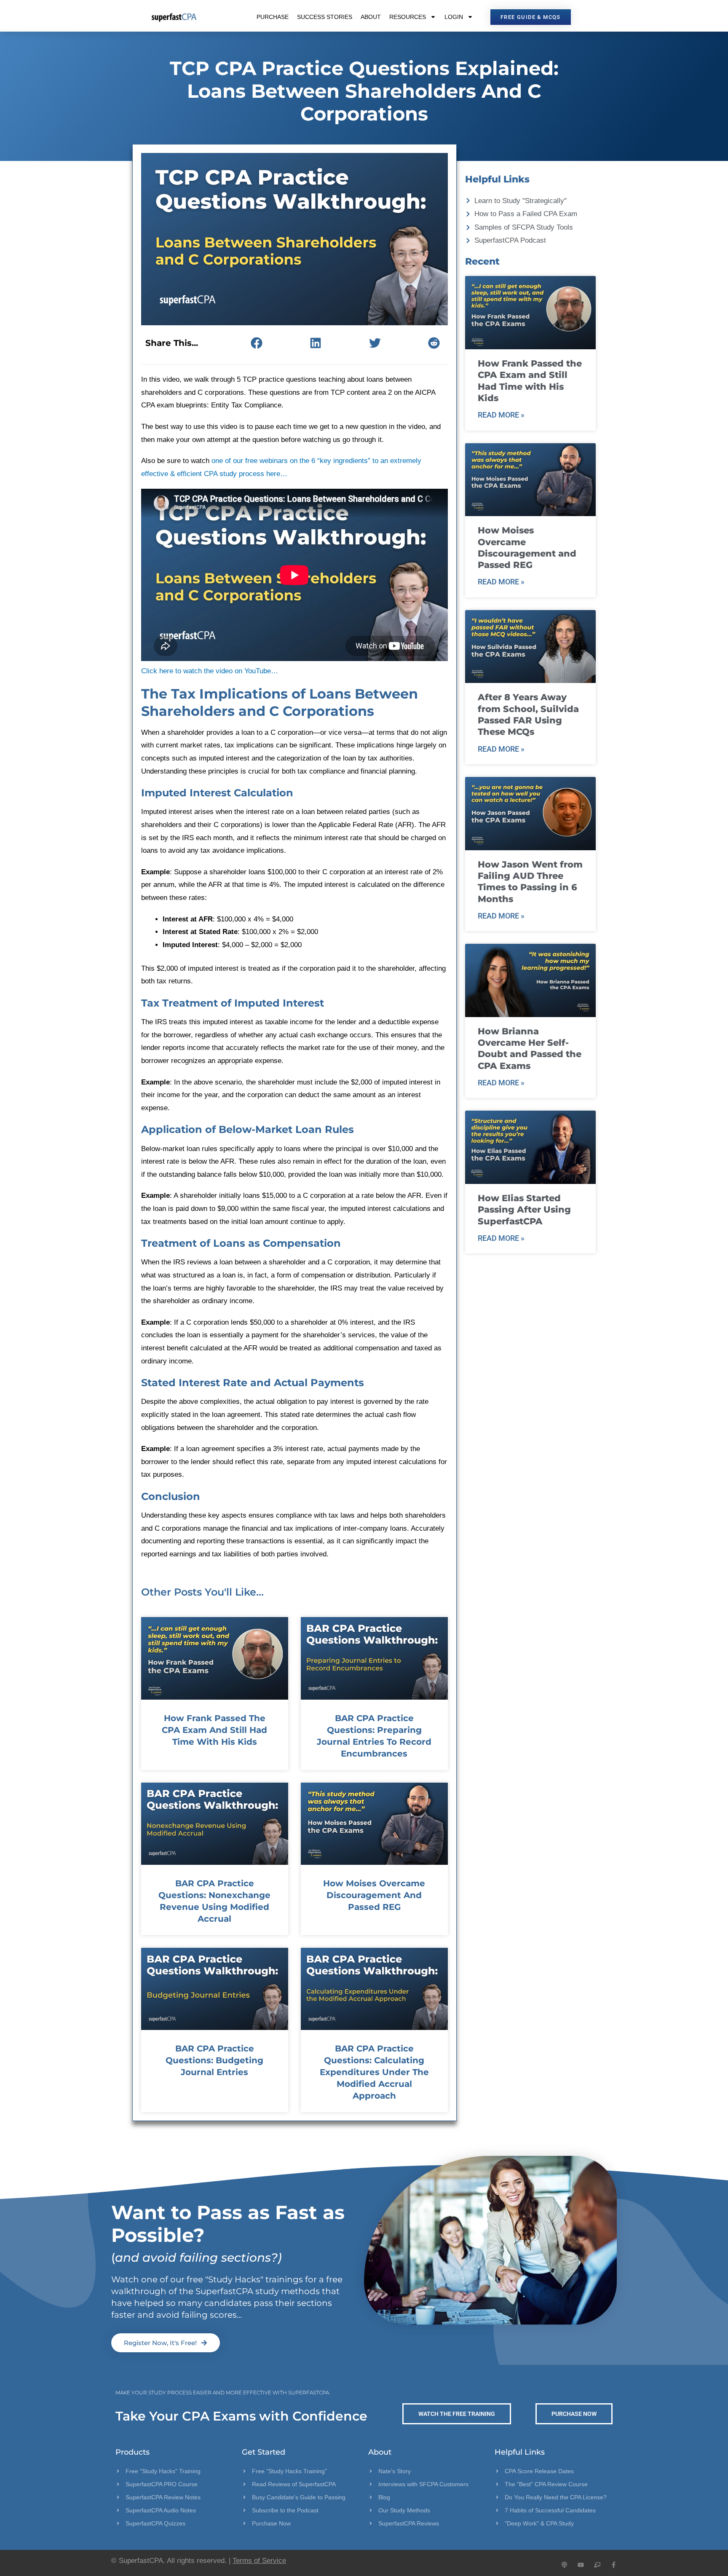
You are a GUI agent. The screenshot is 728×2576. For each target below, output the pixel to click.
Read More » (501, 415)
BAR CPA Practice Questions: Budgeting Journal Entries (214, 2060)
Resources (408, 17)
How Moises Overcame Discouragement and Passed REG (374, 1895)
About (371, 17)
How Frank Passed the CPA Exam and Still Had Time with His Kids (214, 1730)
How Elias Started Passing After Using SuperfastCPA (524, 1210)
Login (454, 17)
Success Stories (325, 17)
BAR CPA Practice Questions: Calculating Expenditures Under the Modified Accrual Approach (374, 2072)
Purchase (273, 17)
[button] (256, 343)
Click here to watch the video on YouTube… (210, 671)
